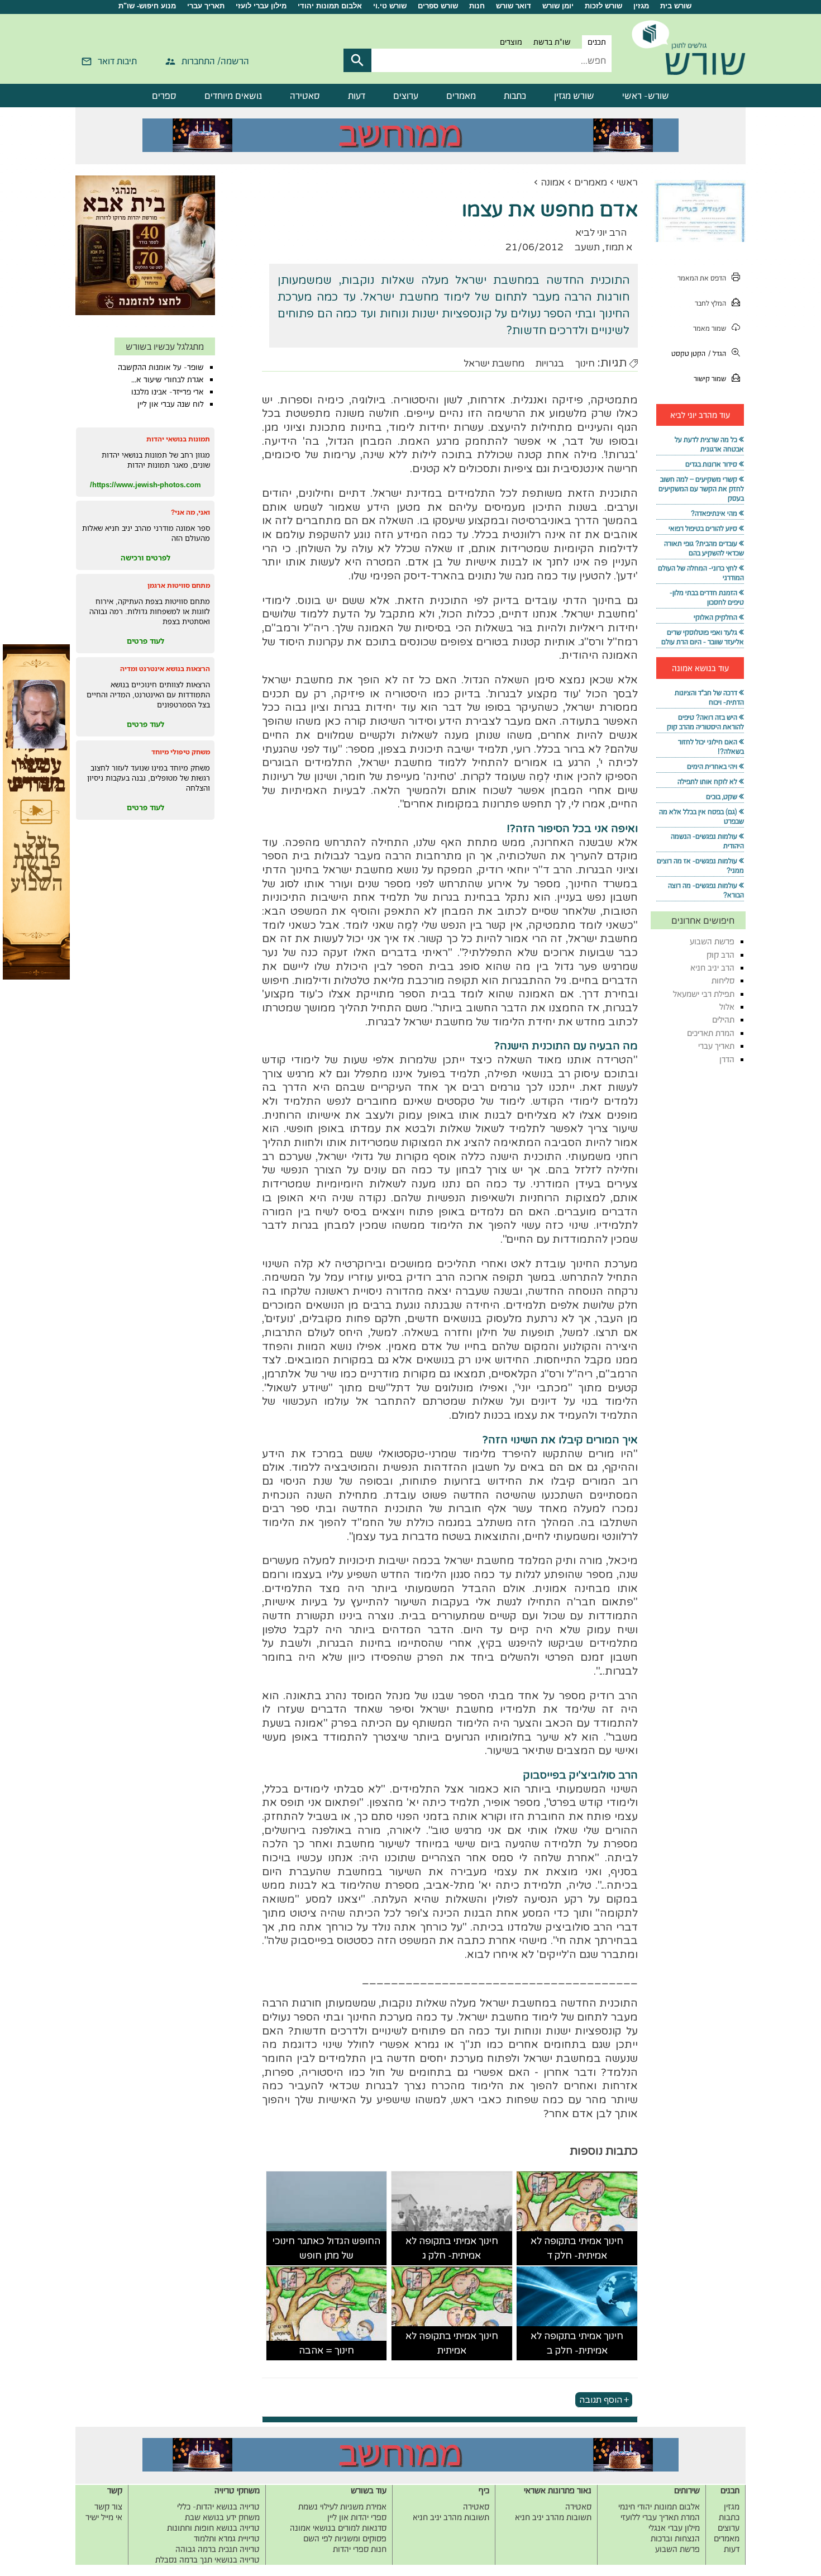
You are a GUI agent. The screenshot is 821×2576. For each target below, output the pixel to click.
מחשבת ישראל (494, 363)
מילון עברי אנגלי (674, 2528)
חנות (477, 6)
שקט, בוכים (722, 797)
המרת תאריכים (711, 1033)
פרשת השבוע (712, 941)
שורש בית (676, 6)
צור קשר (108, 2506)
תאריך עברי (206, 6)
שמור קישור (710, 379)
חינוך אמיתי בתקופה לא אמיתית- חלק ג (452, 2248)
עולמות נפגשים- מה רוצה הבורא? (706, 890)
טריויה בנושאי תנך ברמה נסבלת (207, 2560)
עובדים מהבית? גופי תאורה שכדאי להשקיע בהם (704, 548)
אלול (727, 1007)
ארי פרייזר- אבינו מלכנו (168, 392)
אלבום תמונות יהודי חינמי (659, 2506)
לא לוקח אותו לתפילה (707, 781)
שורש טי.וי (390, 6)
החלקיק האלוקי (715, 617)
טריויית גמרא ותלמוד (227, 2538)
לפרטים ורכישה (145, 558)
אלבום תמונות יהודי (330, 6)
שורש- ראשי (646, 96)
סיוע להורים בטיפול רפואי (703, 528)
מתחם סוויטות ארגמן (179, 585)
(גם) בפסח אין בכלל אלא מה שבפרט (701, 816)
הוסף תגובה (601, 2399)
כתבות (515, 96)
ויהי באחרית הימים (712, 766)
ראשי (627, 182)
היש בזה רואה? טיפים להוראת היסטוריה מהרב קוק (705, 722)
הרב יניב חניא (712, 968)
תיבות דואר (117, 61)
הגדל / (717, 353)
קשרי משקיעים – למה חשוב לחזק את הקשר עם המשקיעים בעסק (701, 489)
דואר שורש (514, 6)
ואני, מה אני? (190, 512)
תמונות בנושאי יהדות (178, 439)
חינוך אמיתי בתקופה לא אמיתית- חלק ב (577, 2343)
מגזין (641, 6)
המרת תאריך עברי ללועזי (660, 2517)
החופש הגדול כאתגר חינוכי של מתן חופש (326, 2248)
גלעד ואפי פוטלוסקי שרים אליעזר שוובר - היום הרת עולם (703, 637)
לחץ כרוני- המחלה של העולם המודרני (701, 573)
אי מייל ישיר (104, 2517)
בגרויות (550, 363)
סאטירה (305, 96)
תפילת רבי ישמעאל (704, 994)
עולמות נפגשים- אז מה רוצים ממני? (700, 866)
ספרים (164, 96)
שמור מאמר (710, 328)
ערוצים (406, 96)
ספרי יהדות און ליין (357, 2517)
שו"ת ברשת (552, 42)
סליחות (723, 980)
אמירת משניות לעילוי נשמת (342, 2506)
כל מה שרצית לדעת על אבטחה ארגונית (709, 444)
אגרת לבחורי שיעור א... (168, 379)
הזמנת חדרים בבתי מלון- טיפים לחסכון (707, 597)
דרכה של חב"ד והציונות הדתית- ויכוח (709, 697)
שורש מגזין (574, 96)
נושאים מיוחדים (233, 96)
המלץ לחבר (710, 303)
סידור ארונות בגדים (711, 464)
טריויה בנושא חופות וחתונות (213, 2528)
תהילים (723, 1020)
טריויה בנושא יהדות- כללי (218, 2506)
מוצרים (511, 42)
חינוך (585, 363)
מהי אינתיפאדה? (714, 513)
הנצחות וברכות (675, 2538)
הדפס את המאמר (702, 278)
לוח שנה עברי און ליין (171, 404)
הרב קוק (720, 955)
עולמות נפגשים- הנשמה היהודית (707, 841)
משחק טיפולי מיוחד (181, 752)
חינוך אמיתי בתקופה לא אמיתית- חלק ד (577, 2248)
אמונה (553, 182)
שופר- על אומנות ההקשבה (161, 367)
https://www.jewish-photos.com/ (145, 484)
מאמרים (461, 96)
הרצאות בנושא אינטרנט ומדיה (165, 669)
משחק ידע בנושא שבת (222, 2517)
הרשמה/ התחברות (215, 61)
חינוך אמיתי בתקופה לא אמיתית (452, 2343)
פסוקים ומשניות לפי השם (345, 2538)
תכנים (597, 42)
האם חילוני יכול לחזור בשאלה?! (711, 747)
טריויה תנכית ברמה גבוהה (218, 2549)
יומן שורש (558, 6)
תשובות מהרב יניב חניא (553, 2517)
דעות (357, 96)
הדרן (727, 1059)
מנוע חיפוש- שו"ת (147, 6)
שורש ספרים (438, 6)
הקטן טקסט (688, 353)
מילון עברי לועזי (261, 6)
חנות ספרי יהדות (360, 2549)
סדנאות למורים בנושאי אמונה (338, 2528)
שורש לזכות (603, 6)
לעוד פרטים (145, 641)
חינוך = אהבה (326, 2351)
